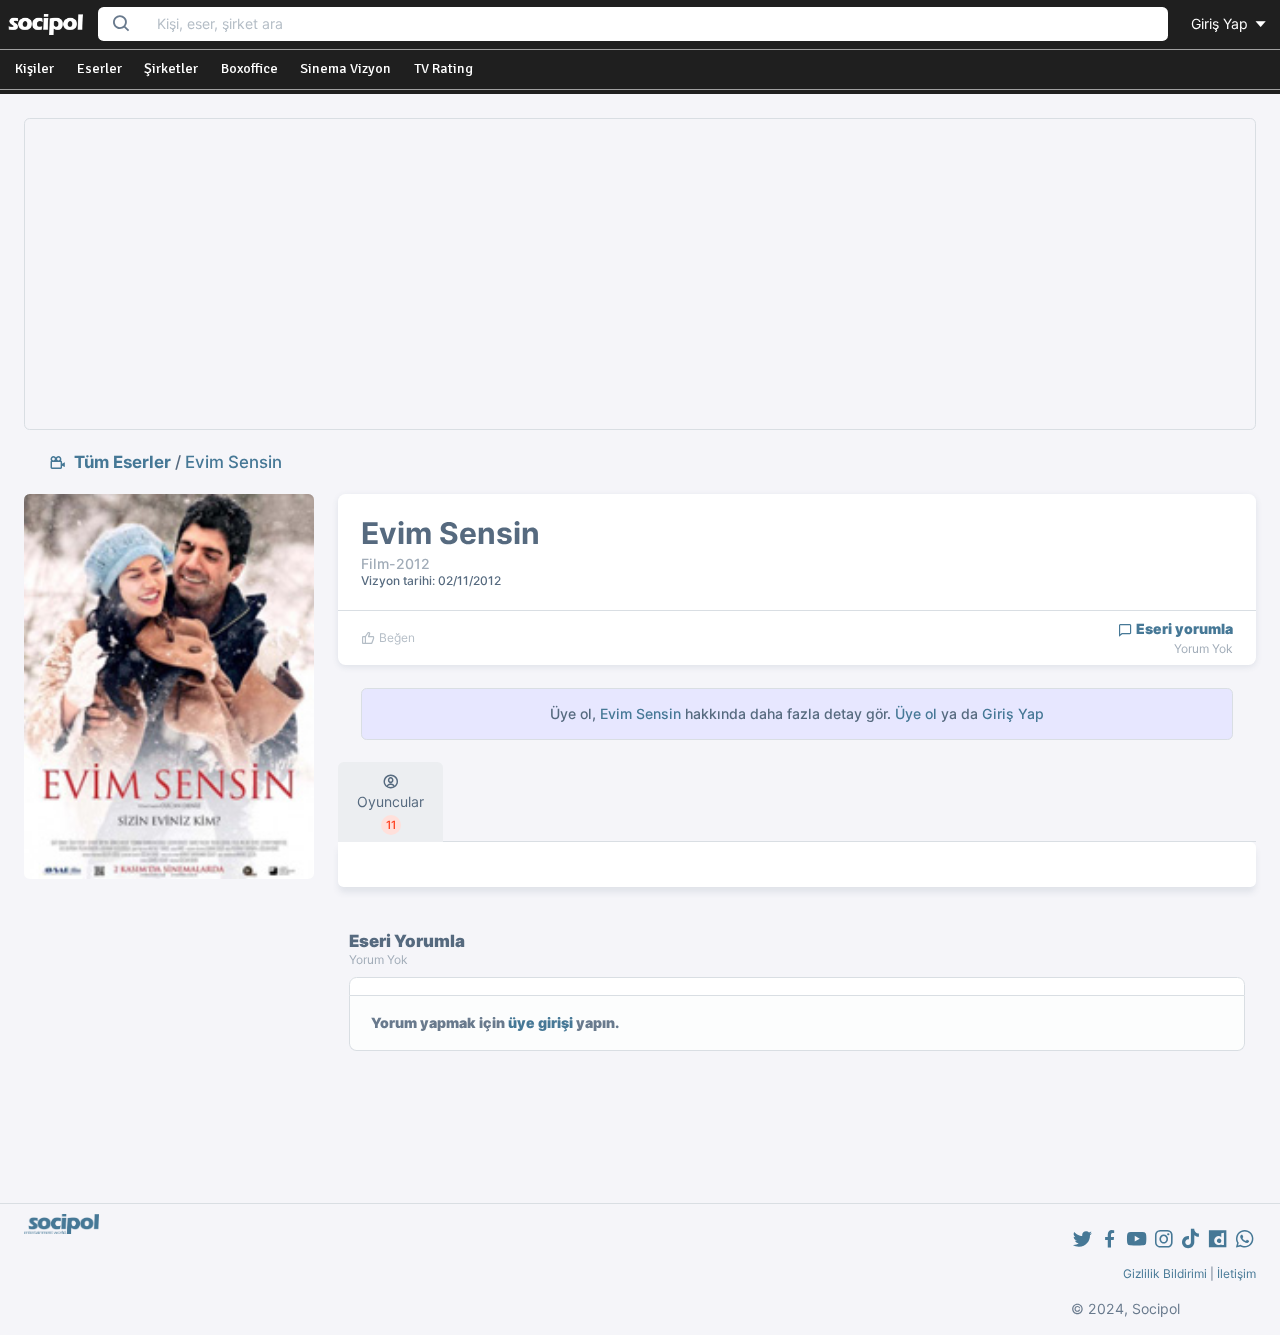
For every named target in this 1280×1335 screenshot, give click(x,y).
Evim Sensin (233, 462)
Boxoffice (249, 68)
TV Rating (443, 68)
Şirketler (171, 68)
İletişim (1236, 1273)
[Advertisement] (640, 274)
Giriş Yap (1221, 23)
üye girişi (540, 1022)
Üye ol (916, 713)
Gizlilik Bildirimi (1165, 1273)
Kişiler (34, 68)
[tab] (390, 802)
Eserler (99, 68)
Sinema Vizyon (345, 68)
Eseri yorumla (1183, 628)
